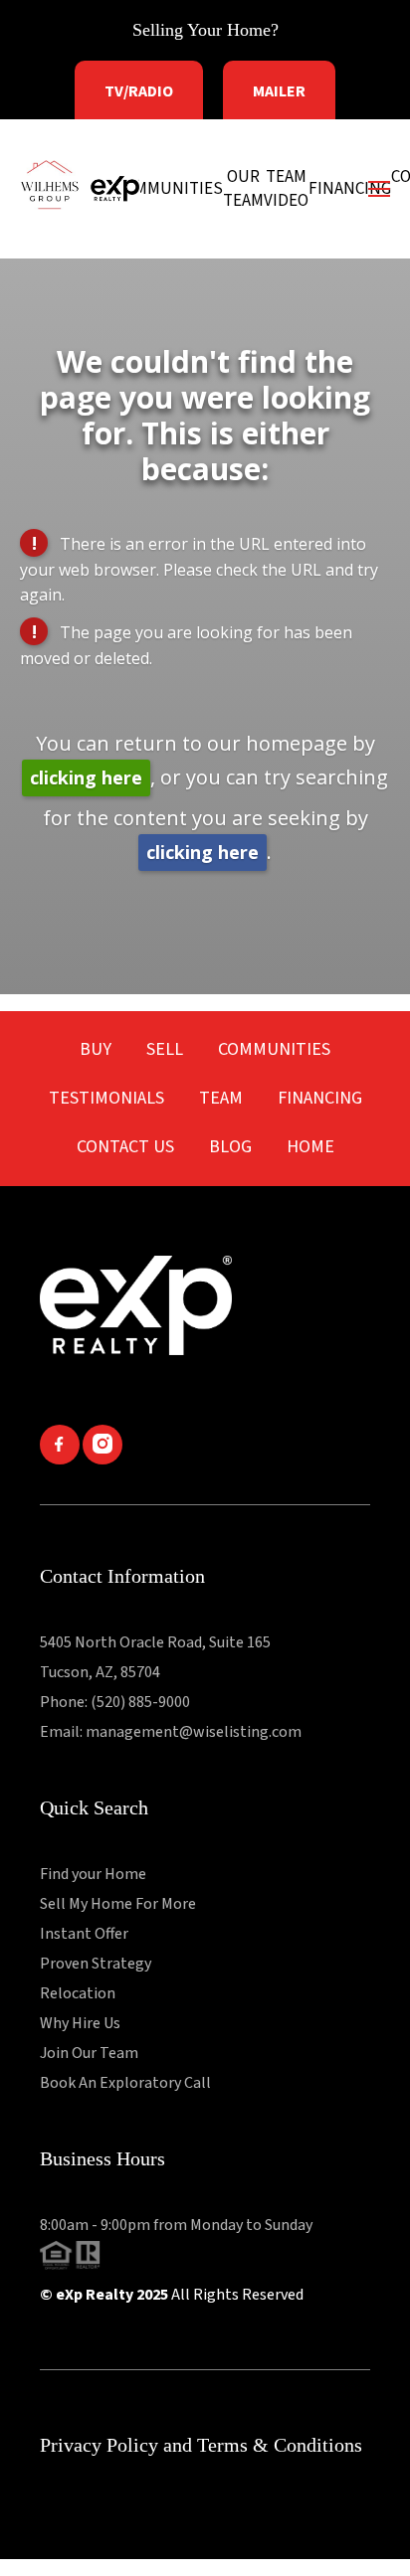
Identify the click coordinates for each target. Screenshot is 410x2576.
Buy (96, 1049)
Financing (320, 1098)
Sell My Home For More (118, 1904)
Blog (230, 1147)
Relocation (78, 1993)
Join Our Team (89, 2053)
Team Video (286, 189)
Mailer (279, 91)
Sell (165, 1049)
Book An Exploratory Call (125, 2083)
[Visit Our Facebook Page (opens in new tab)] (61, 1460)
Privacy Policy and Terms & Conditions (201, 2445)
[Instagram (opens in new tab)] (102, 1460)
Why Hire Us (80, 2023)
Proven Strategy (96, 1964)
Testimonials (106, 1098)
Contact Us (125, 1147)
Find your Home (93, 1874)
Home (310, 1147)
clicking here (86, 777)
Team (221, 1098)
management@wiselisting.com (194, 1732)
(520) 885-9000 (140, 1702)
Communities (274, 1049)
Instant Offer (84, 1934)
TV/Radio (139, 91)
